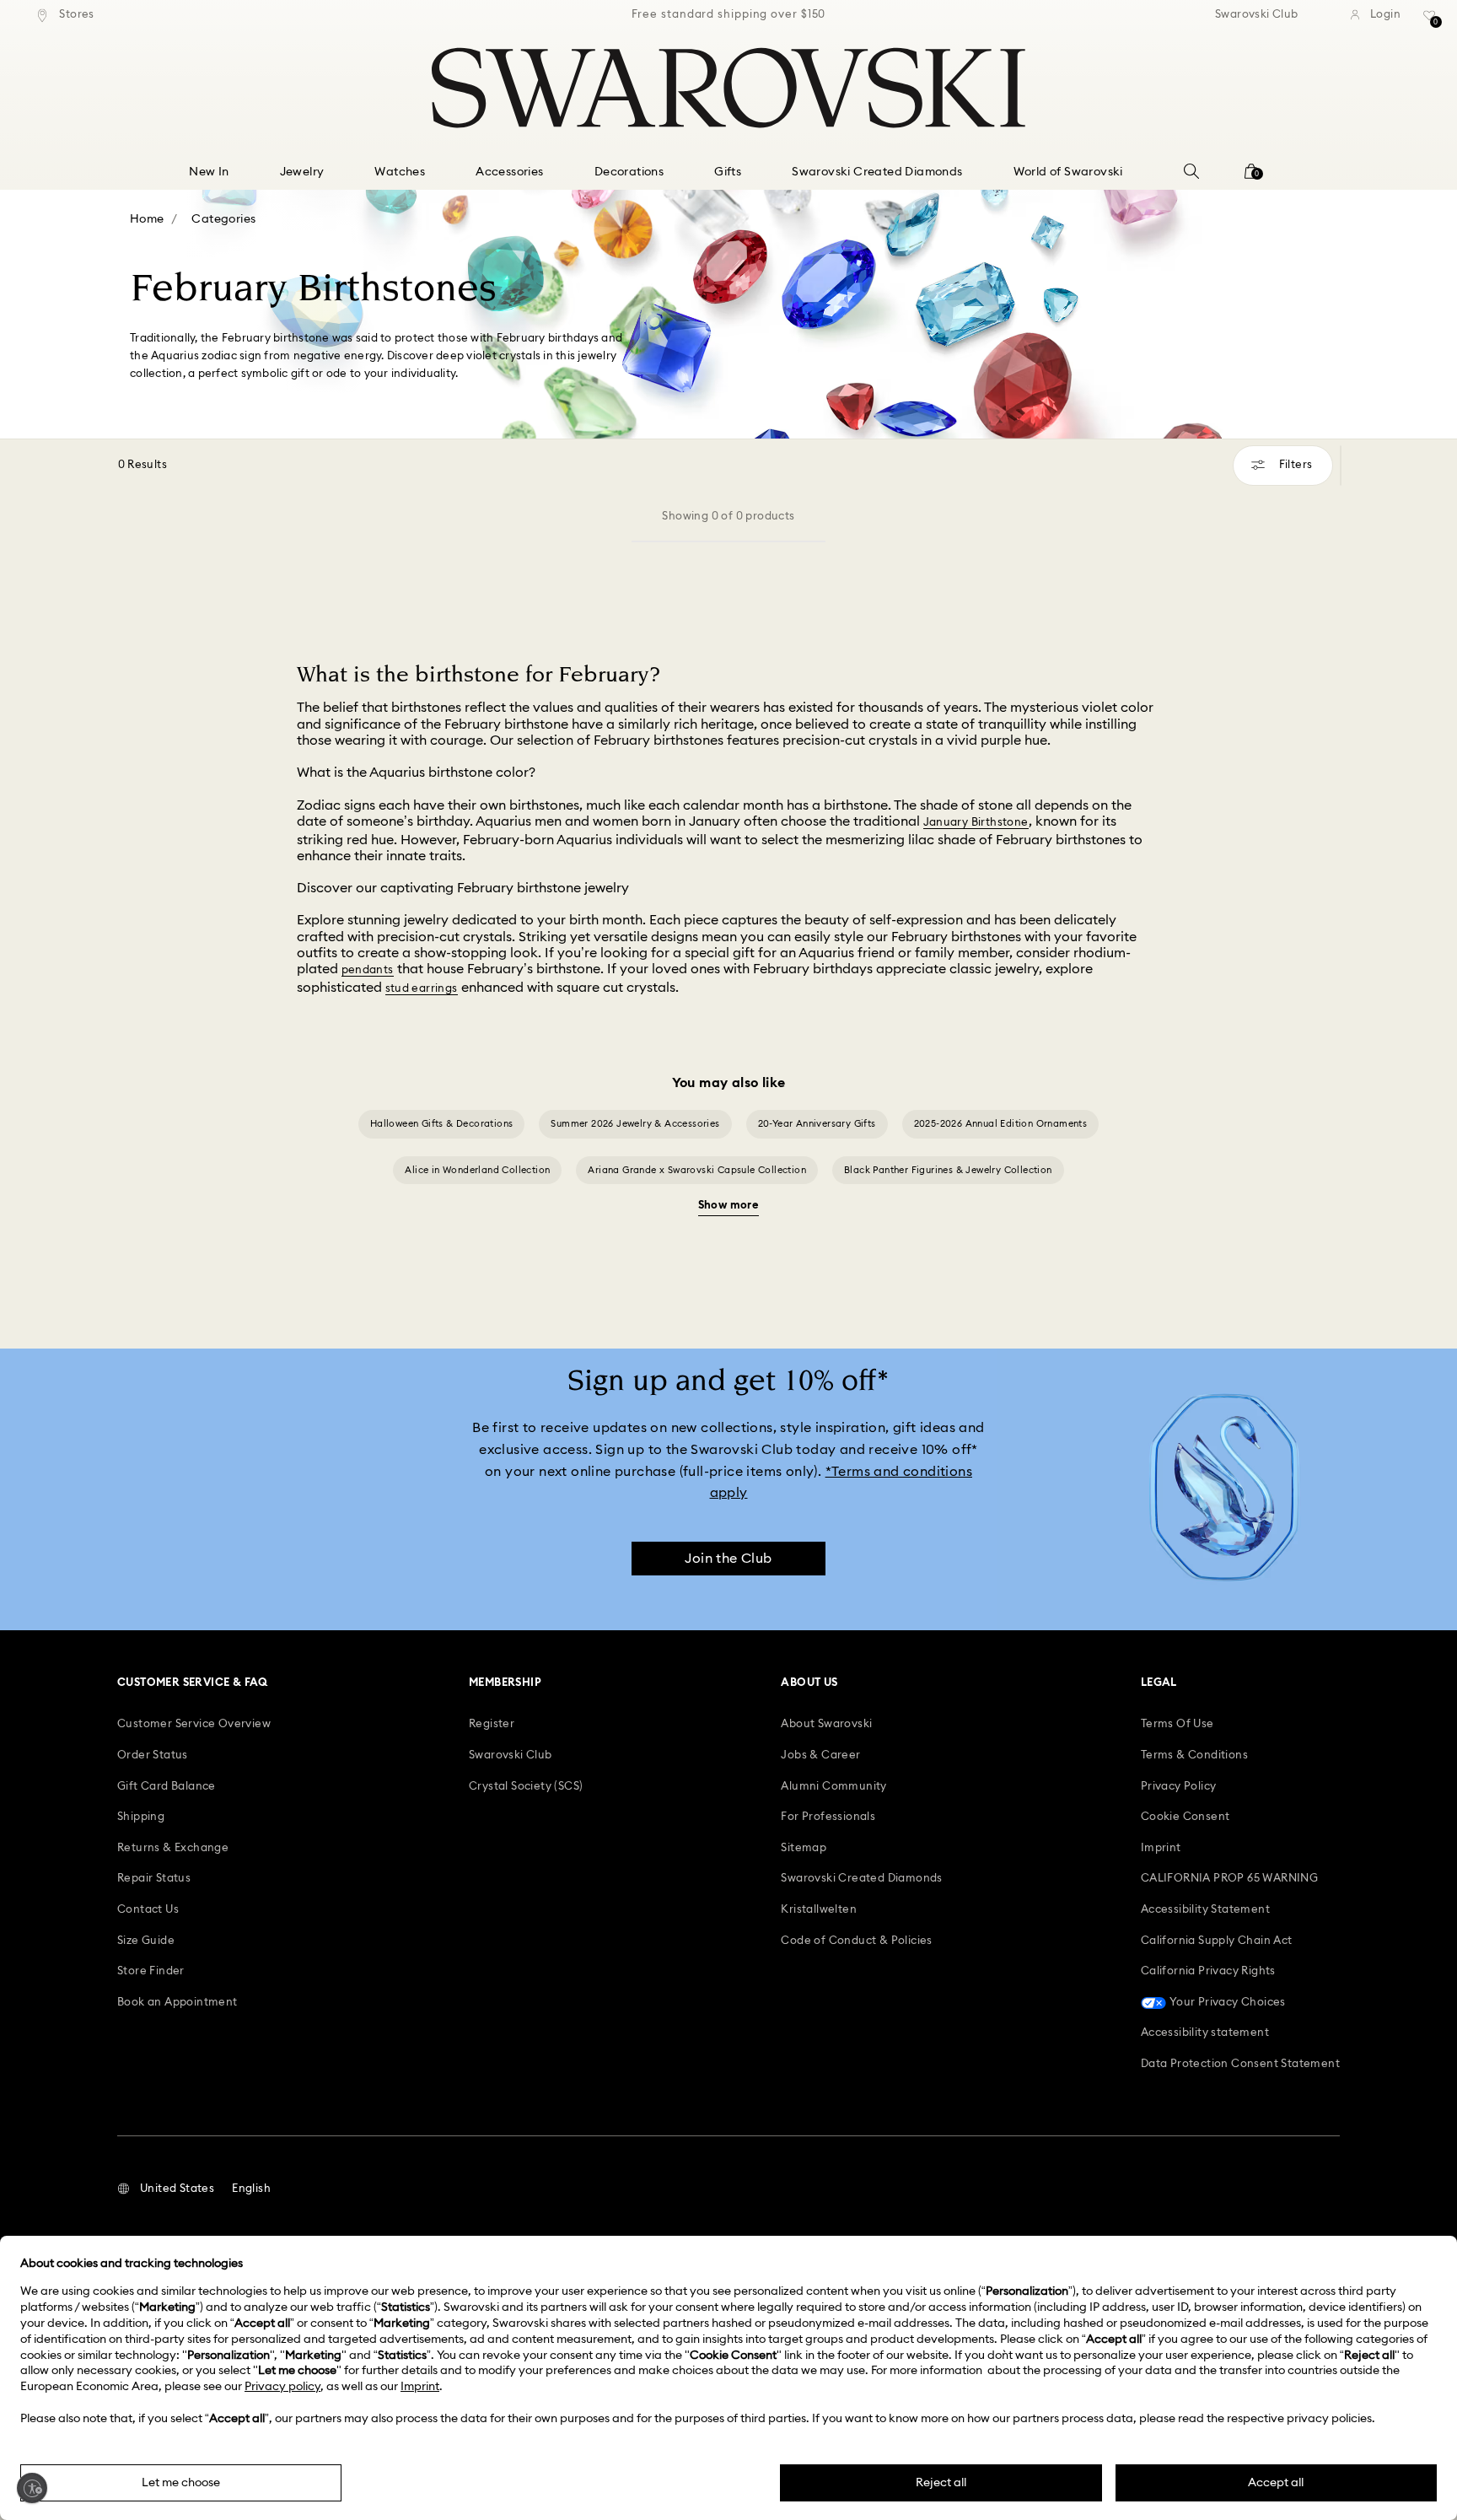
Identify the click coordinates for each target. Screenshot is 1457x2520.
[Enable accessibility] (32, 2488)
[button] (166, 2189)
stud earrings (422, 989)
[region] (728, 15)
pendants (368, 970)
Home (147, 219)
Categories (223, 219)
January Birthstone (976, 823)
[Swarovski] (728, 88)
